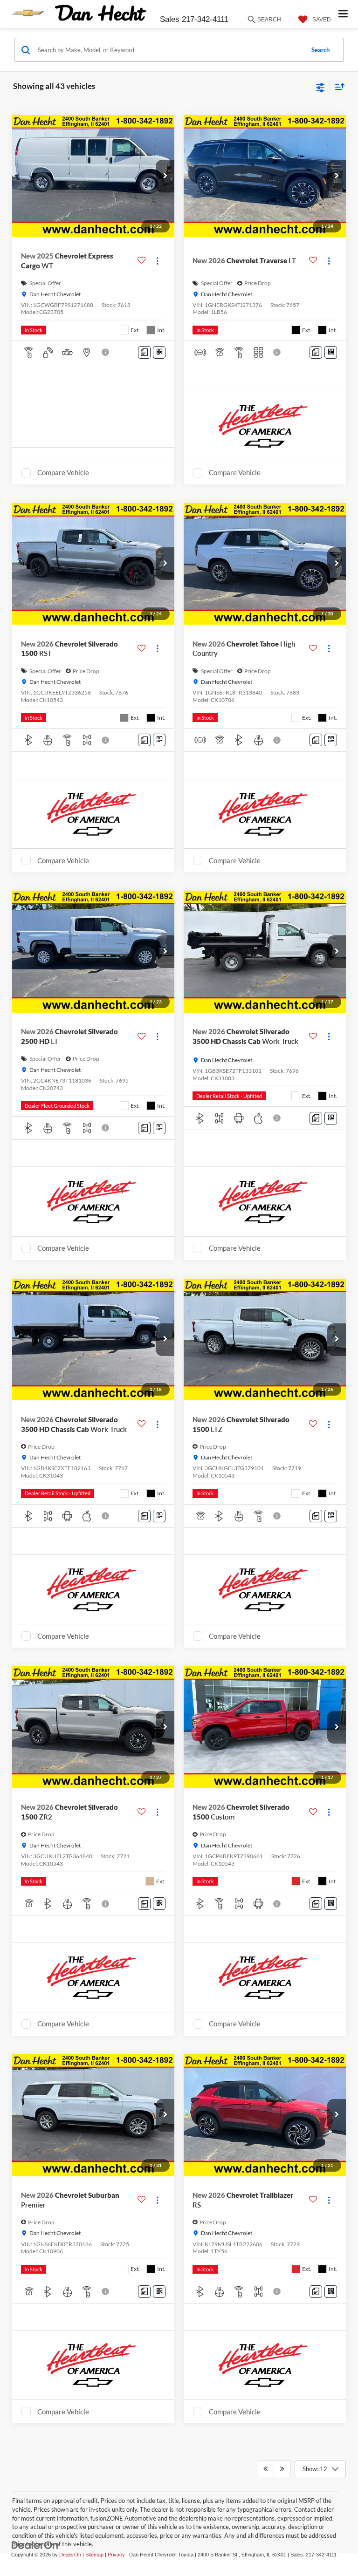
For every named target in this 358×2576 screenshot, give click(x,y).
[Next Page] (282, 2469)
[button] (165, 176)
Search (320, 50)
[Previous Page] (265, 2469)
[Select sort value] (337, 86)
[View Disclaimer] (106, 352)
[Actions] (157, 261)
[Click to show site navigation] (343, 14)
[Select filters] (320, 87)
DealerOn (70, 2555)
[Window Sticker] (159, 352)
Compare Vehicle (63, 472)
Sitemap (94, 2555)
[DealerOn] (35, 2545)
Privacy (116, 2555)
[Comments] (144, 352)
